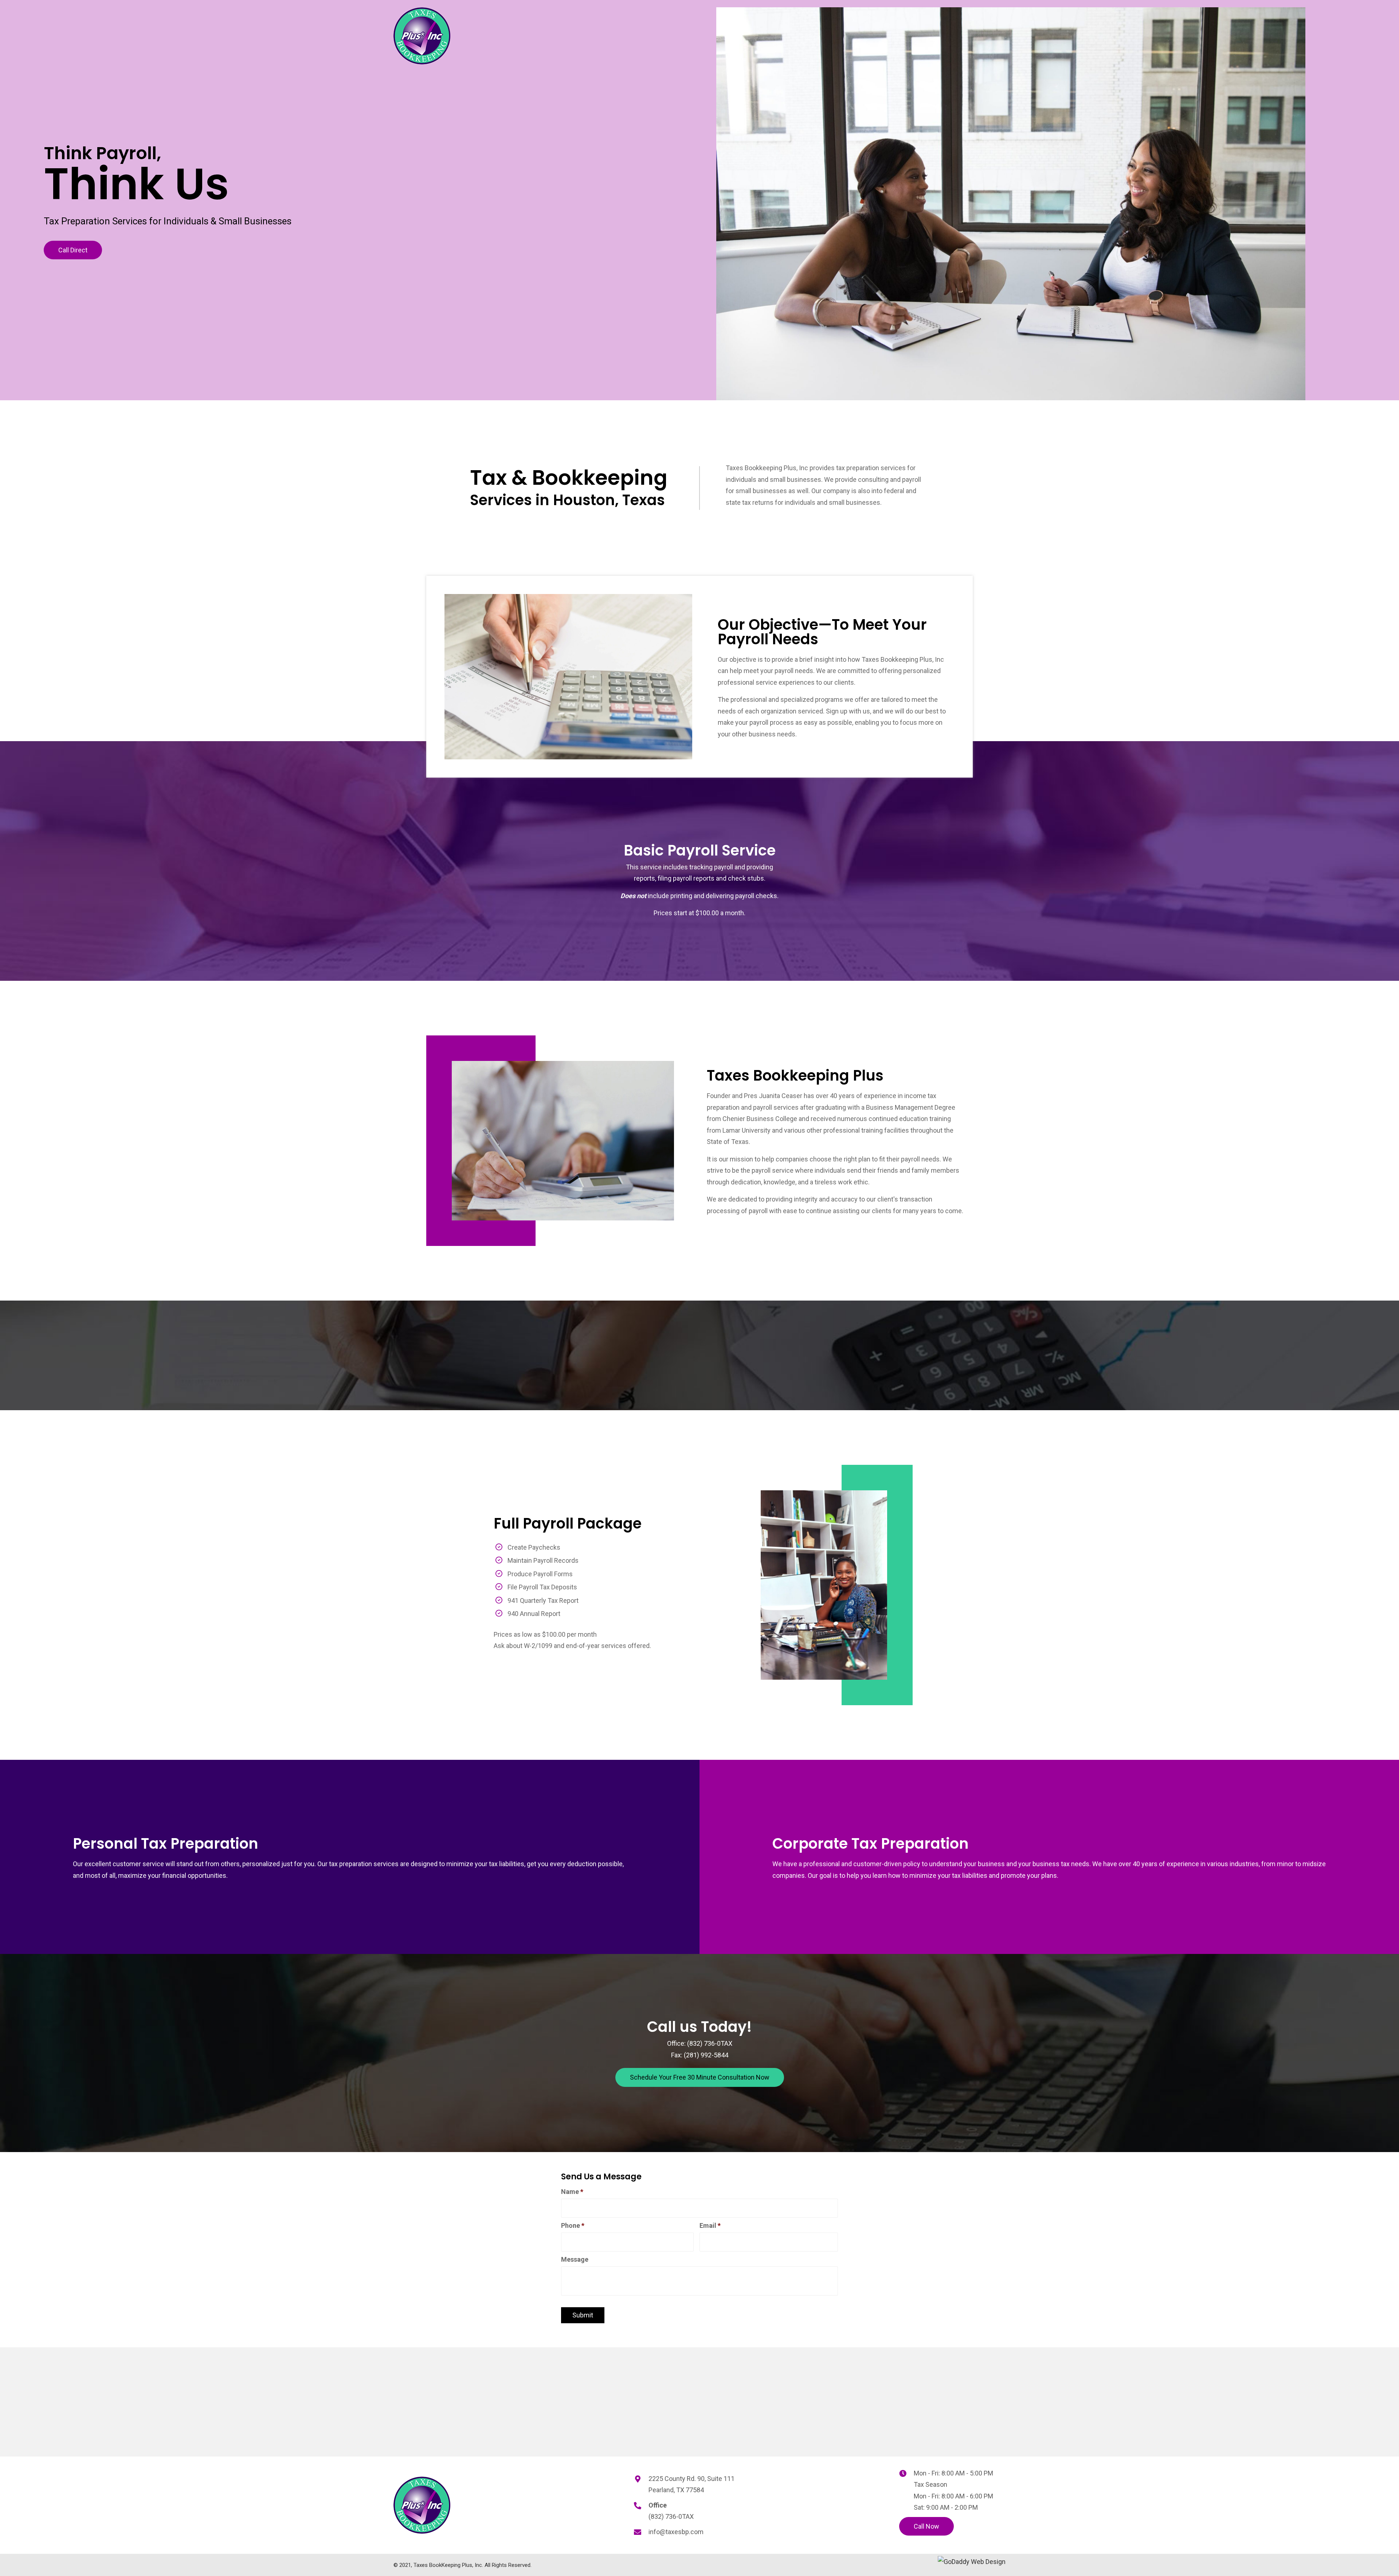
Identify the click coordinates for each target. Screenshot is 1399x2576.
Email (710, 2225)
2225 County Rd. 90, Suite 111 (691, 2479)
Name (572, 2192)
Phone (573, 2225)
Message (575, 2259)
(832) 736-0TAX (710, 2043)
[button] (73, 250)
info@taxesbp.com (676, 2532)
